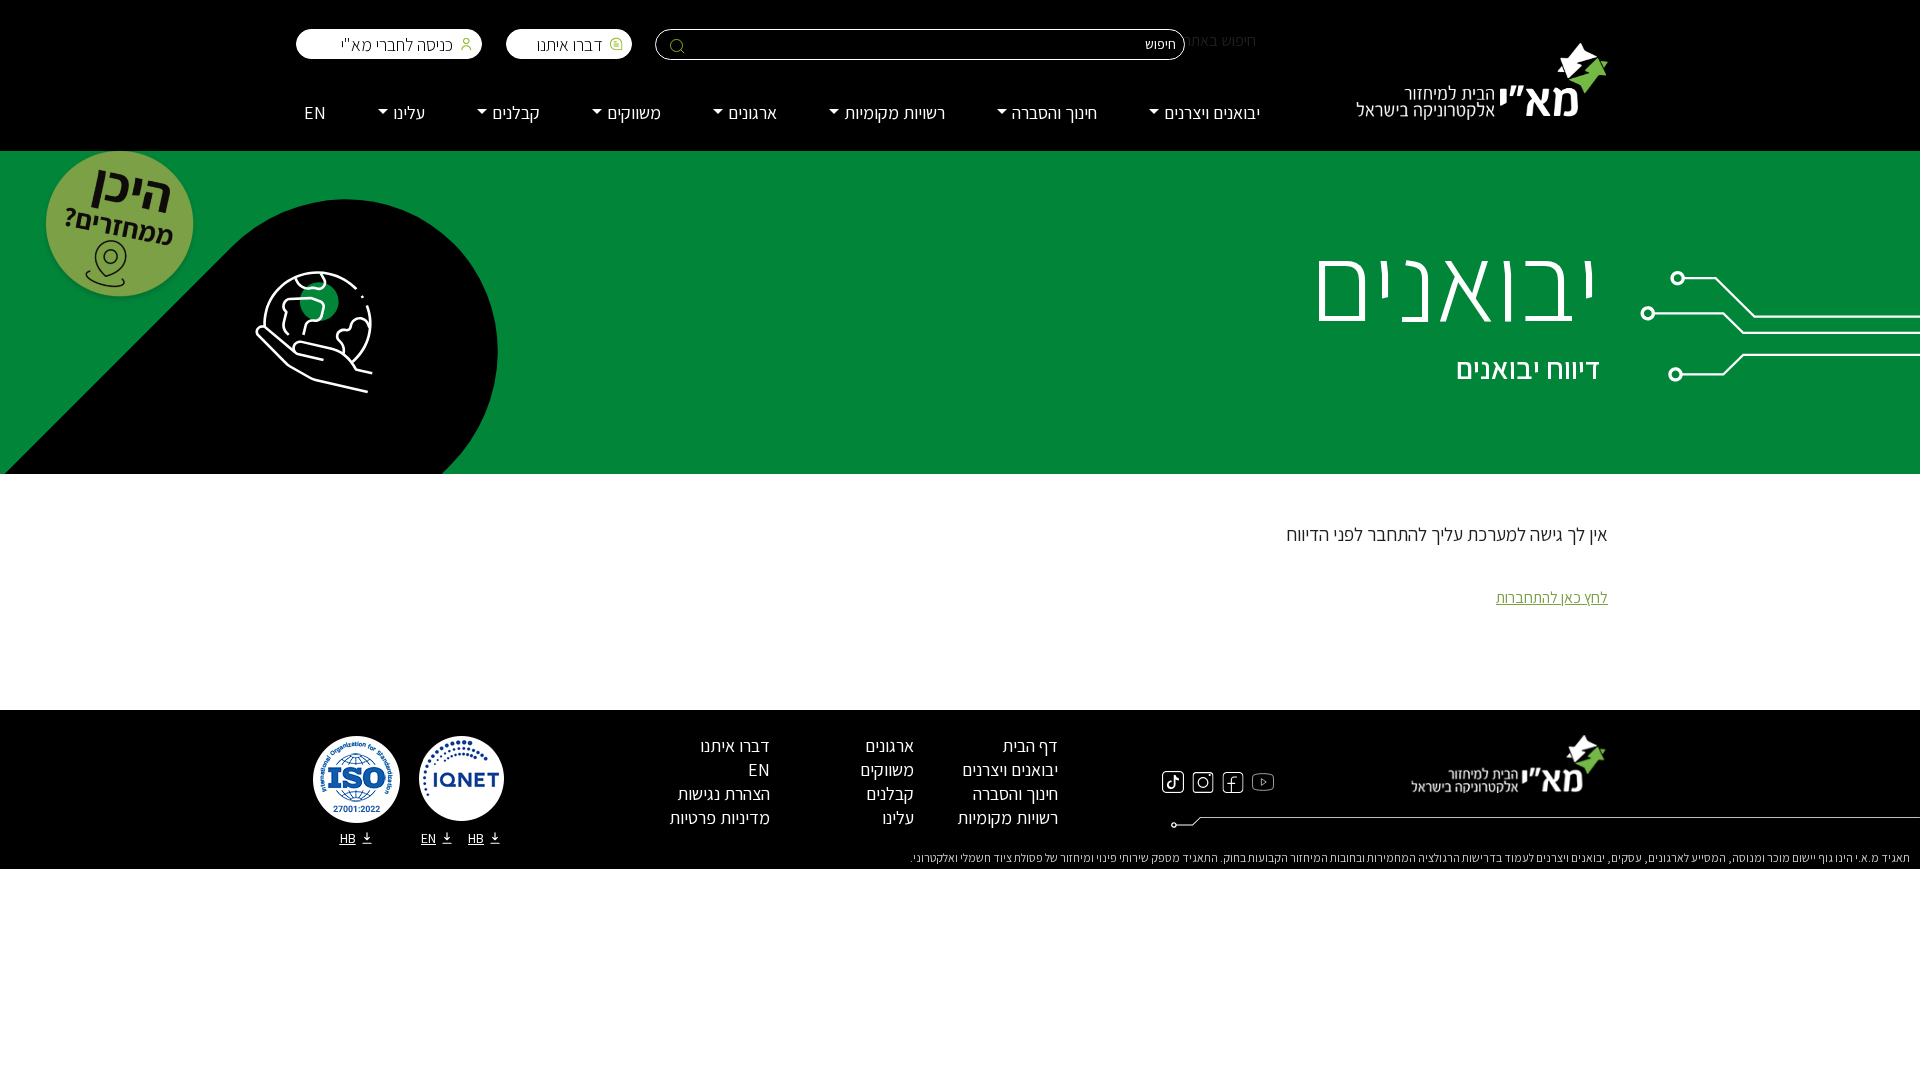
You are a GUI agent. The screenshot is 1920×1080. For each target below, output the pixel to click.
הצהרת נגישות (723, 793)
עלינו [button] (409, 112)
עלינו (898, 817)
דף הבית (1030, 745)
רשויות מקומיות (1007, 817)
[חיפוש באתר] (677, 45)
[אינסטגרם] (1203, 781)
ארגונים (889, 745)
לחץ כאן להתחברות (1552, 597)
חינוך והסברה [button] (1054, 112)
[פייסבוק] (1233, 781)
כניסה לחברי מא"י (397, 44)
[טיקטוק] (1173, 781)
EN (315, 112)
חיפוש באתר (1220, 40)
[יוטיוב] (1263, 781)
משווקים (887, 769)
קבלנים (890, 793)
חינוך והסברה (1015, 793)
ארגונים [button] (752, 112)
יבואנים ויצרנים (1010, 769)
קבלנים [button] (516, 112)
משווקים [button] (634, 112)
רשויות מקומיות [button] (894, 112)
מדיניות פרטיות (719, 817)
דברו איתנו (570, 44)
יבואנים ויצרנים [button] (1212, 112)
